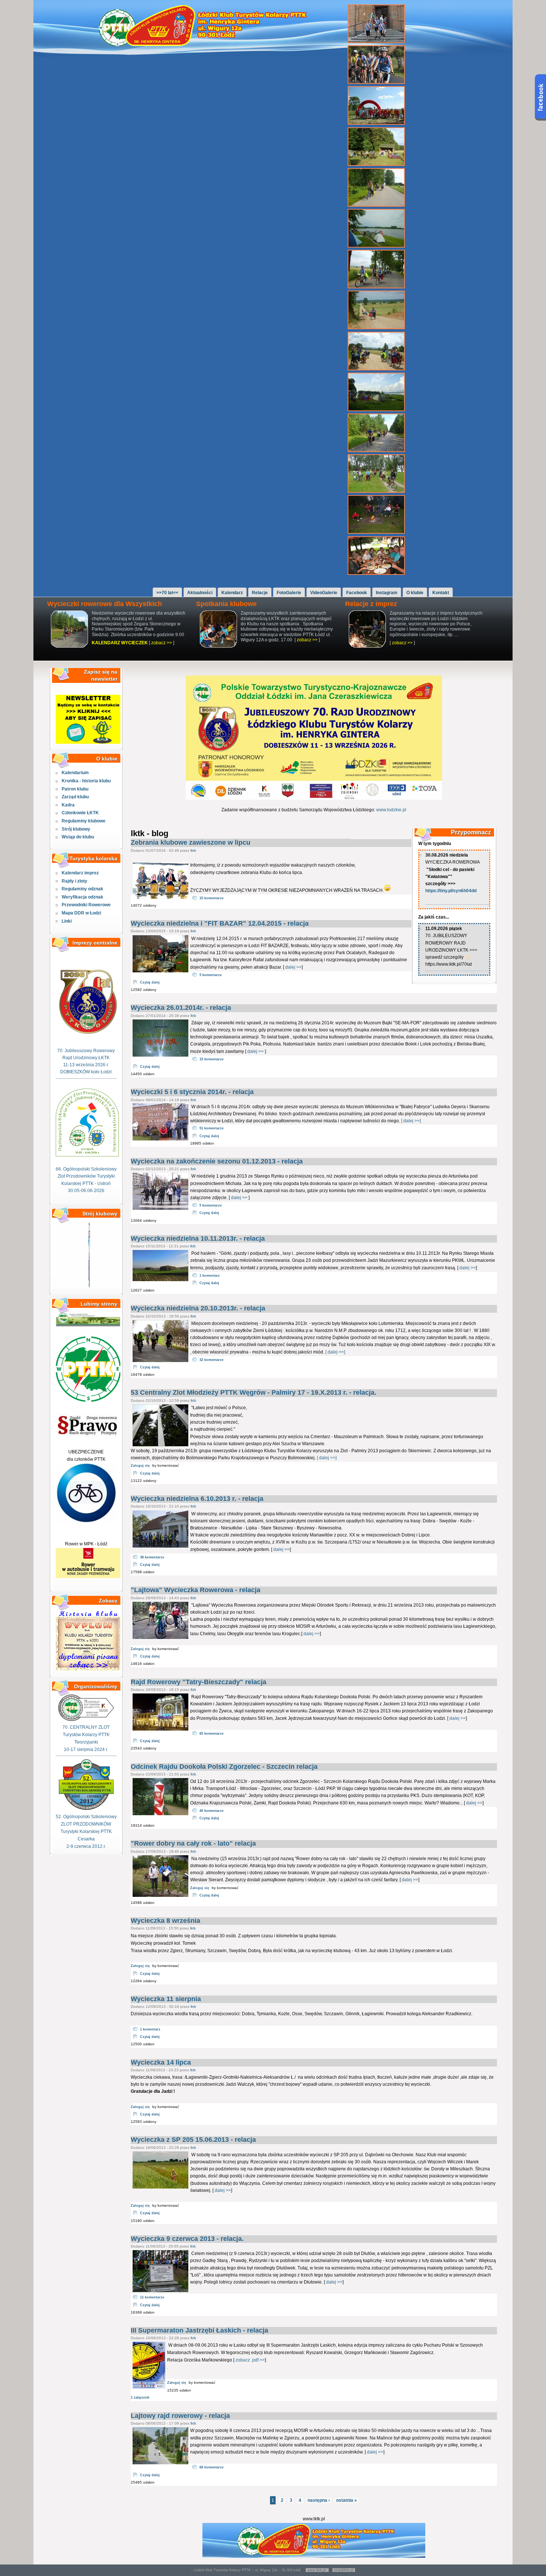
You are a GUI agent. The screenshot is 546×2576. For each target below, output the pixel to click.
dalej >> (293, 967)
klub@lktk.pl (344, 2570)
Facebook (357, 593)
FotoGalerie (289, 593)
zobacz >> (162, 643)
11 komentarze (152, 2297)
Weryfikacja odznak (82, 897)
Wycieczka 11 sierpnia (166, 1999)
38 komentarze (152, 1557)
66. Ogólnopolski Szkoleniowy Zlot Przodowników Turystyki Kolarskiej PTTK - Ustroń (86, 1176)
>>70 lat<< (167, 593)
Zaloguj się (140, 1466)
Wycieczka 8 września (165, 1921)
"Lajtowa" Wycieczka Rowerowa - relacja (196, 1590)
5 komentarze (211, 975)
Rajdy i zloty (74, 881)
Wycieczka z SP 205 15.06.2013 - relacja (193, 2140)
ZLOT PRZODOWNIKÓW (86, 1824)
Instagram (387, 593)
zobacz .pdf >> (250, 2360)
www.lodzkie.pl (391, 810)
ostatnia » (347, 2500)
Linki (67, 921)
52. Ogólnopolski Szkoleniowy (86, 1817)
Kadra (68, 805)
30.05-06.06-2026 (86, 1191)
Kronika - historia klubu (86, 781)
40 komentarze (212, 1811)
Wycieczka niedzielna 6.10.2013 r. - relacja (197, 1499)
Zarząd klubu (75, 797)
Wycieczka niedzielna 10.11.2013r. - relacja (198, 1238)
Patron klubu (75, 789)
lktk (193, 850)
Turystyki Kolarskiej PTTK (86, 1832)
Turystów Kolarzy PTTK (86, 1735)
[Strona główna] (207, 45)
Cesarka (86, 1839)
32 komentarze (212, 1360)
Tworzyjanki (86, 1742)
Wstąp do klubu (78, 837)
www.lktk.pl (317, 2570)
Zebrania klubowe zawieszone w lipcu (191, 842)
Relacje (260, 593)
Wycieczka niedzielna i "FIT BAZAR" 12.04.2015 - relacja (220, 923)
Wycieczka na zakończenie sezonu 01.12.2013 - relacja (217, 1161)
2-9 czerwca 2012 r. (86, 1846)
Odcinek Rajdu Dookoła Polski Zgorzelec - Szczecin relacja (224, 1767)
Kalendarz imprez (80, 873)
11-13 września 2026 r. (86, 1065)
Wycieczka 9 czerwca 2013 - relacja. (187, 2239)
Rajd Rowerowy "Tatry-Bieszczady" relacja (199, 1682)
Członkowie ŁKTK (80, 813)
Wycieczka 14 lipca (161, 2062)
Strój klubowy (76, 829)
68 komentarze (212, 2467)
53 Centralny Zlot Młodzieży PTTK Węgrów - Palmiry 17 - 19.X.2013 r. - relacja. (253, 1392)
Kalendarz (232, 593)
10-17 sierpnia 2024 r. (86, 1749)
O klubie (415, 593)
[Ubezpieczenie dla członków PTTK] (86, 1521)
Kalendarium (75, 773)
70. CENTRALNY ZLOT (86, 1727)
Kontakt (441, 593)
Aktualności (200, 593)
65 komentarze (212, 1734)
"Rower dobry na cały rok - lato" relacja (193, 1843)
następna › (319, 2500)
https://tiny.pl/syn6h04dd (451, 891)
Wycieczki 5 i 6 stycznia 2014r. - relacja (192, 1092)
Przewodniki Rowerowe (86, 905)
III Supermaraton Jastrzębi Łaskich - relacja (199, 2330)
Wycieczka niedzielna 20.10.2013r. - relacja (198, 1308)
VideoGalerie (324, 593)
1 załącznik (140, 2397)
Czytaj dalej (150, 982)
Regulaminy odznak (82, 889)
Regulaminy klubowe (84, 821)
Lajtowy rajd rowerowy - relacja (180, 2416)
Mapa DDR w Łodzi (81, 913)
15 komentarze (212, 898)
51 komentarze (212, 1128)
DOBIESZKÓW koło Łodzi (86, 1072)
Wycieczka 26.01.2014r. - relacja (181, 1008)
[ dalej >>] (411, 1121)
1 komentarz (210, 1276)
